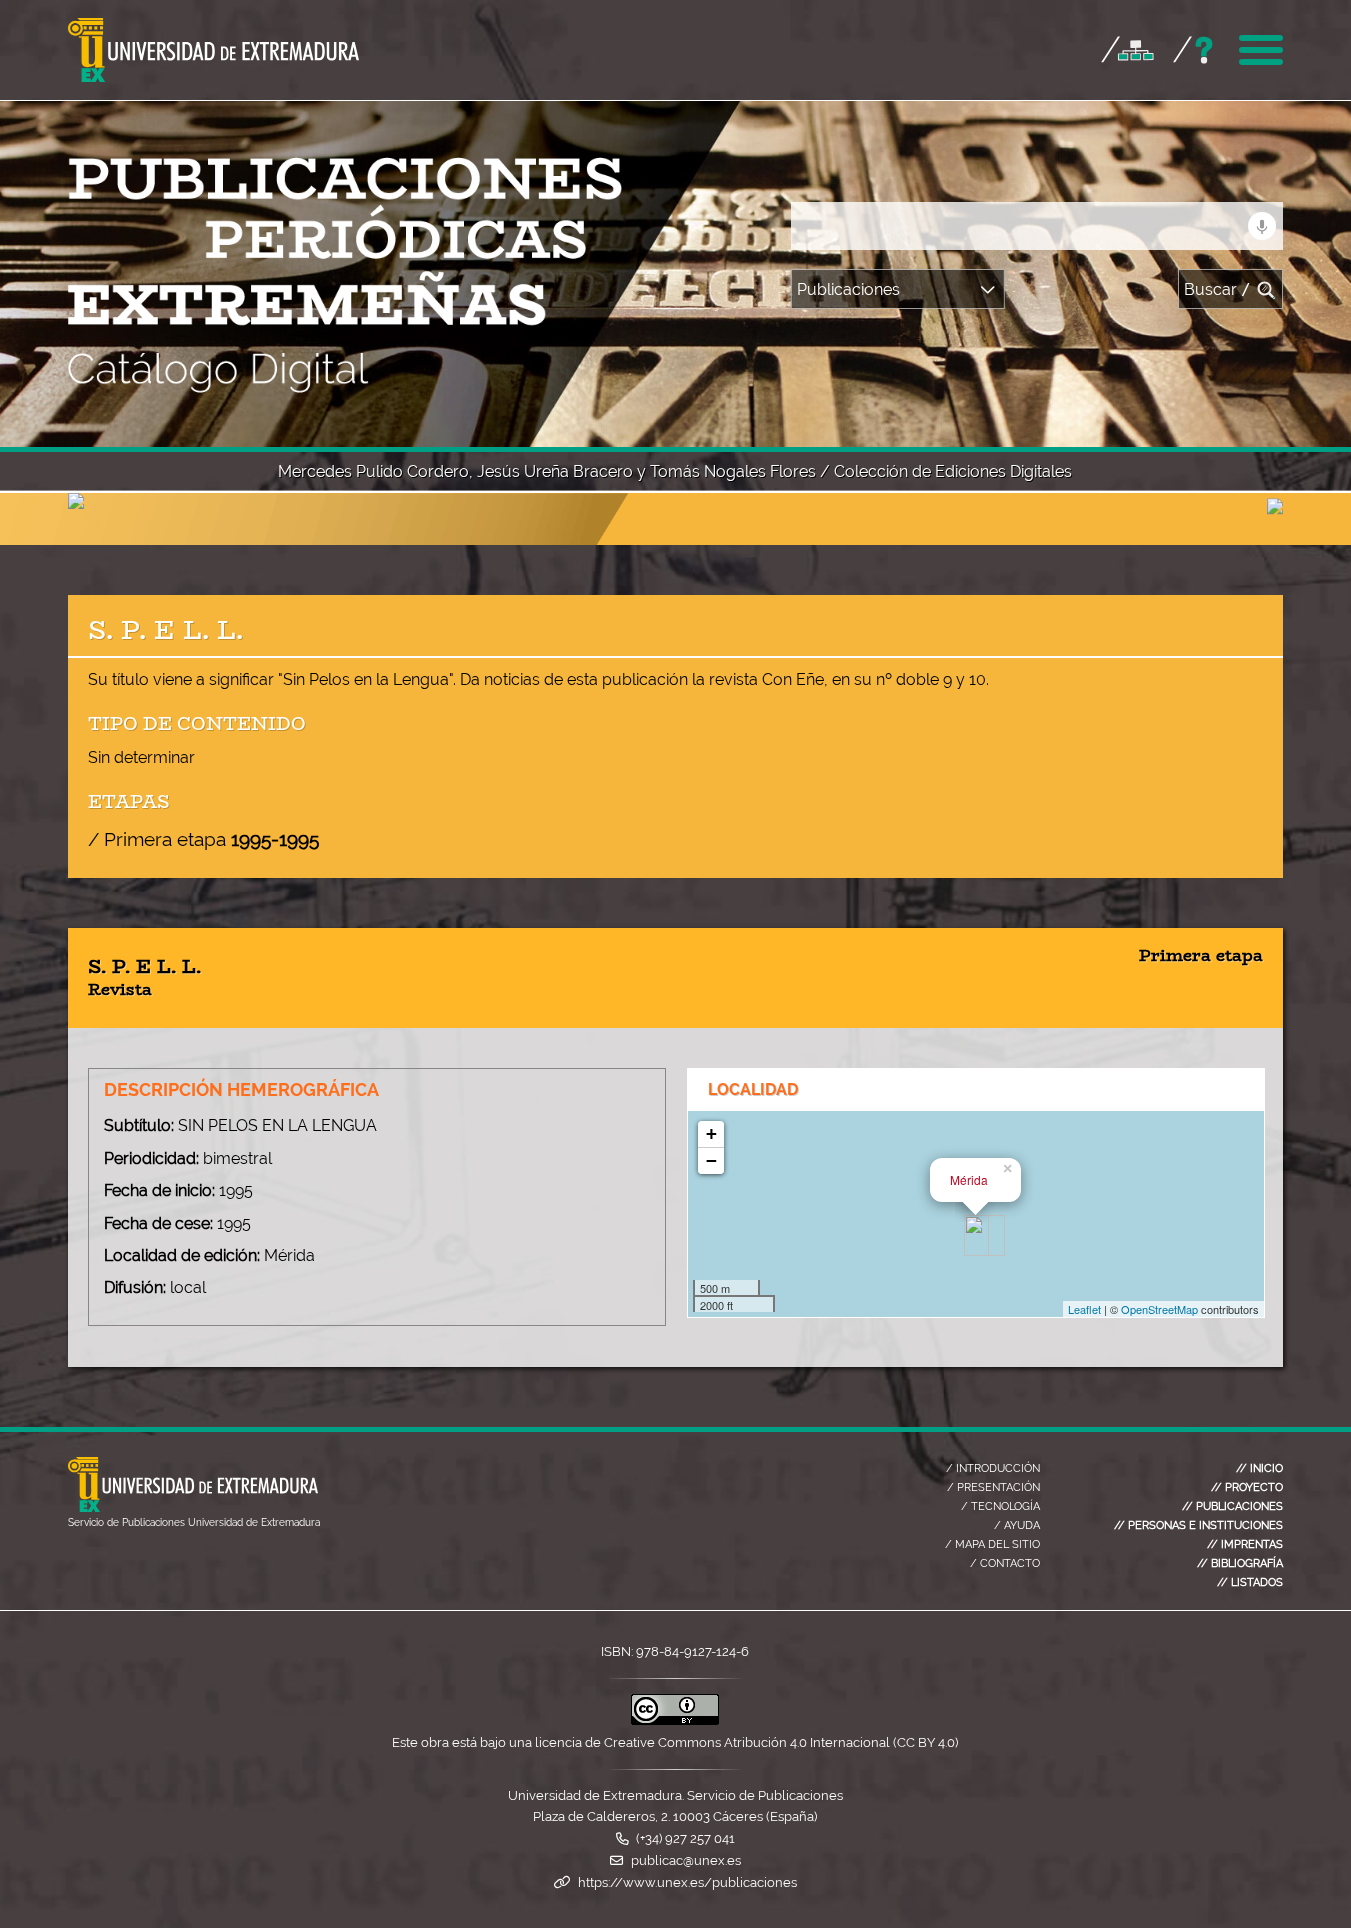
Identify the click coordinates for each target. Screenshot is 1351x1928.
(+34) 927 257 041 (685, 1838)
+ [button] (711, 1133)
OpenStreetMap (1159, 1309)
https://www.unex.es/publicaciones (687, 1882)
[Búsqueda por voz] (1262, 226)
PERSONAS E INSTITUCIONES (1198, 1525)
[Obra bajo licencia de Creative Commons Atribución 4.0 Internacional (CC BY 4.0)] (675, 1720)
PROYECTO (1247, 1487)
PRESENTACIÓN (993, 1487)
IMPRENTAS (1245, 1544)
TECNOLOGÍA (1000, 1506)
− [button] (711, 1160)
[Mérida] (976, 1235)
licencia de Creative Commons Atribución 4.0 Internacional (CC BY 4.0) (746, 1742)
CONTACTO (1005, 1563)
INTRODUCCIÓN (993, 1468)
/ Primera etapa (203, 839)
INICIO (1259, 1468)
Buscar (1217, 289)
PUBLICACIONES (1232, 1506)
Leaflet (1084, 1309)
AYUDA (1017, 1525)
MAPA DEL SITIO (992, 1544)
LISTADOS (1250, 1582)
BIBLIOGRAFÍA (1240, 1563)
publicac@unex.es (686, 1860)
